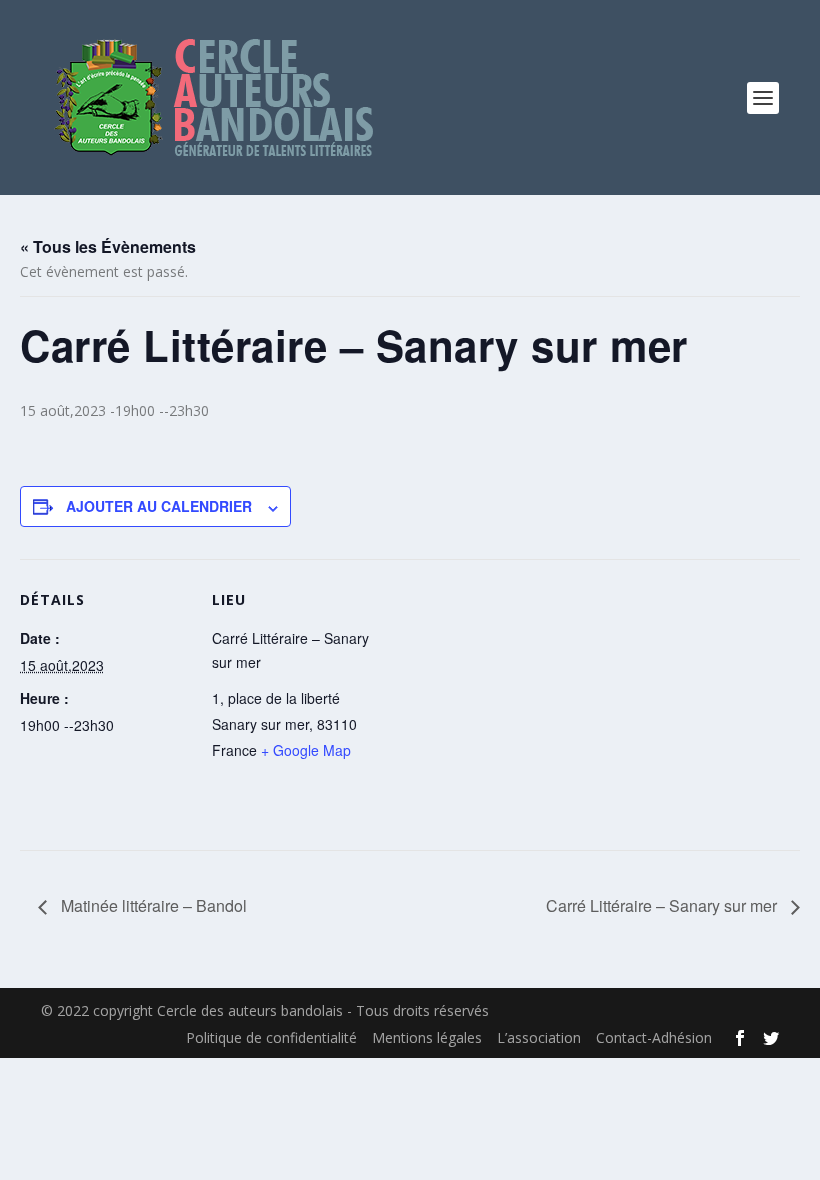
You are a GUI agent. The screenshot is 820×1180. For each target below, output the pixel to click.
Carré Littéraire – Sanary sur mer (663, 905)
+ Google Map (306, 750)
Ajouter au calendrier (159, 506)
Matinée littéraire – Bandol (152, 905)
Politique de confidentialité (271, 1037)
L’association (539, 1037)
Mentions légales (427, 1037)
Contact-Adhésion (654, 1037)
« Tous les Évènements (108, 246)
